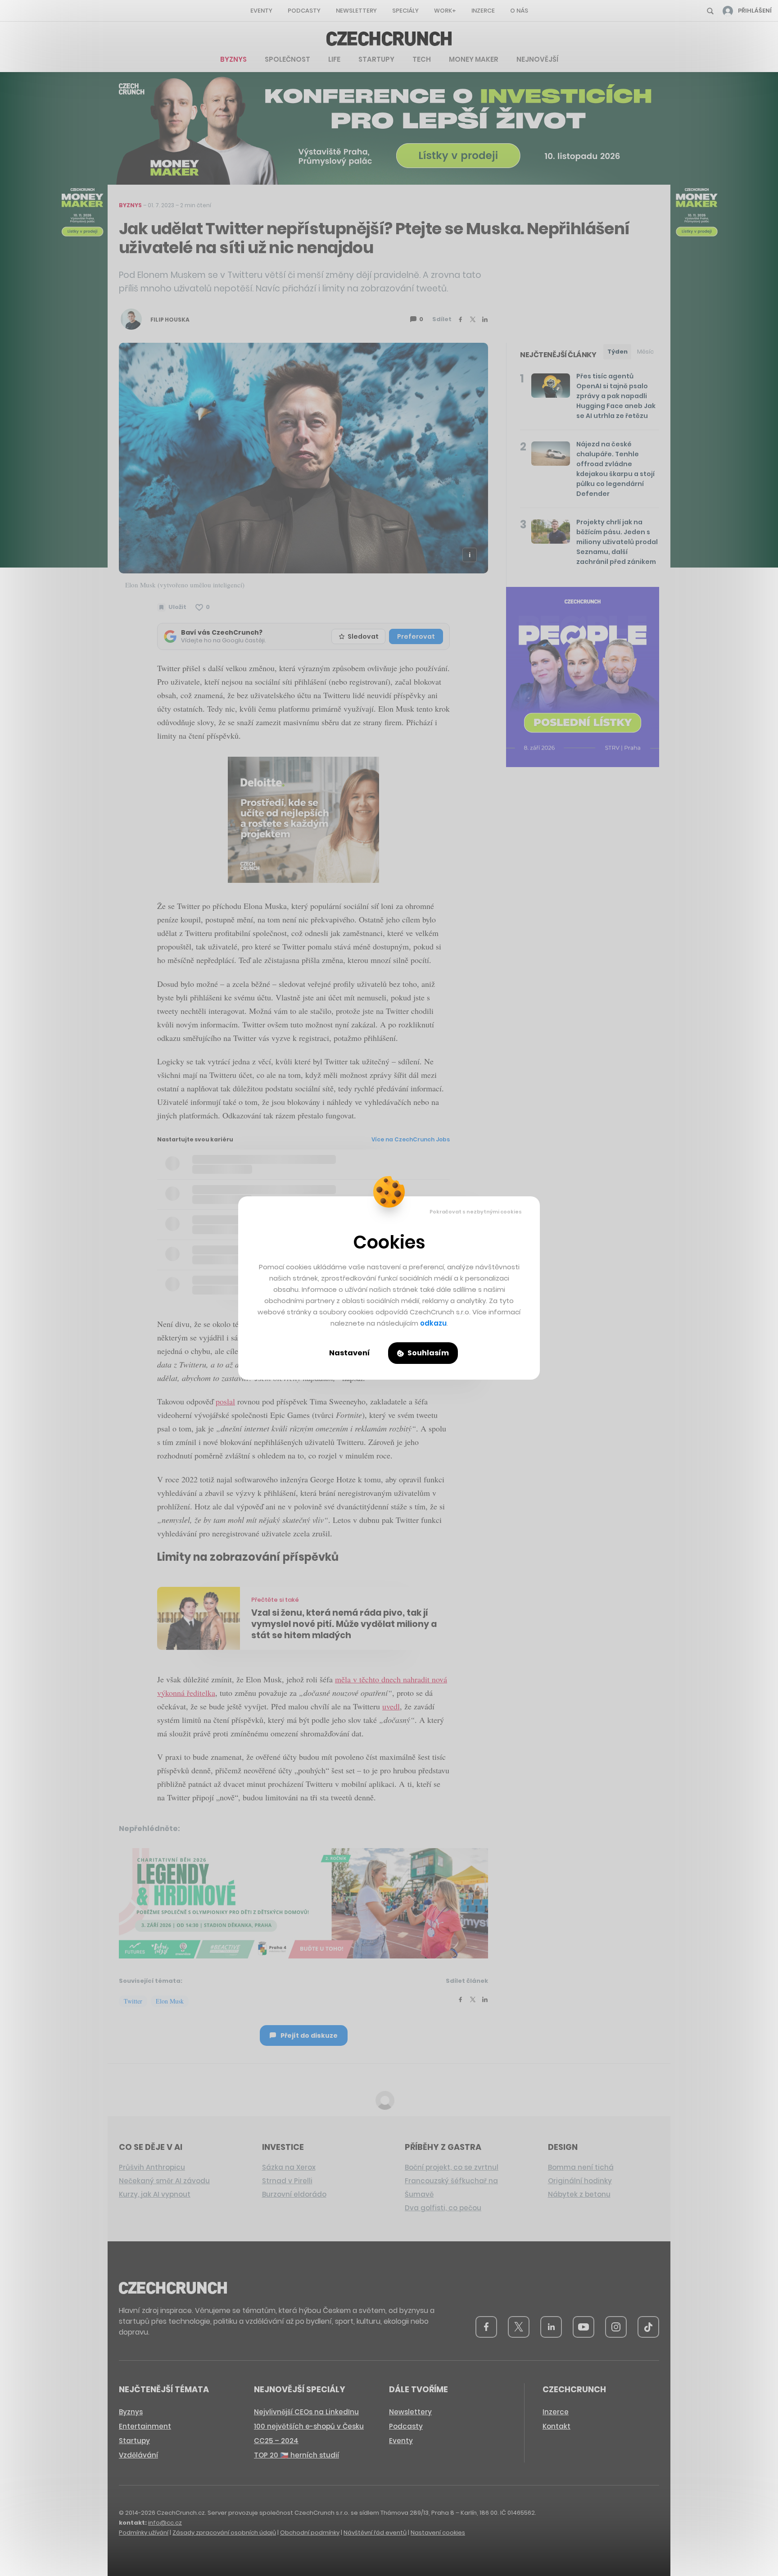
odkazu (433, 1323)
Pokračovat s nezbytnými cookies (476, 1212)
